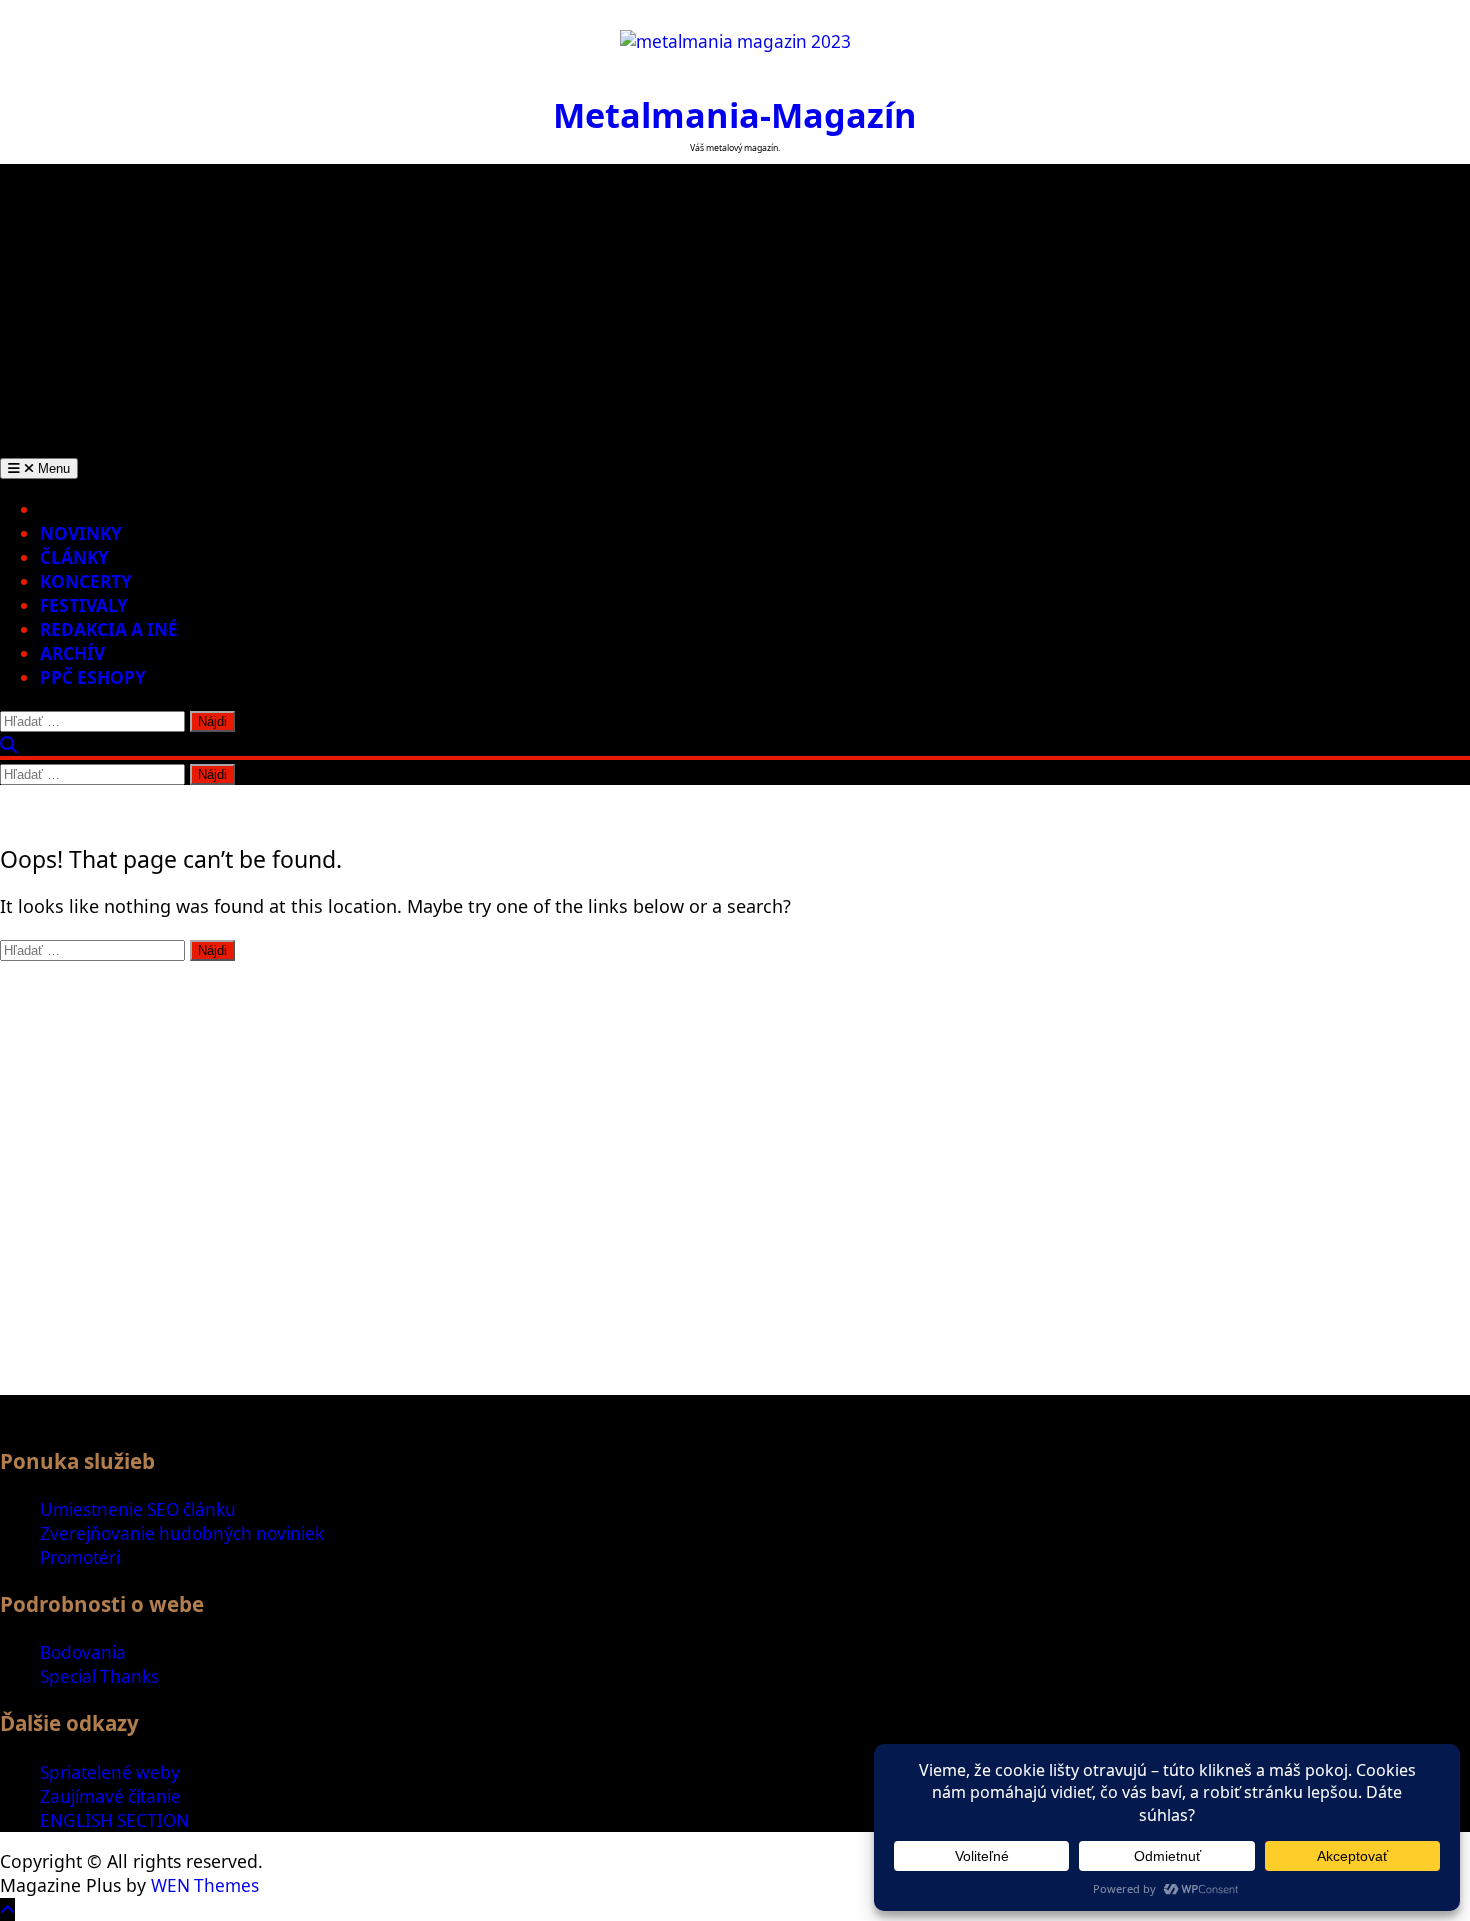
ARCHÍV (72, 653)
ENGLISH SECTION (114, 1820)
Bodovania (83, 1652)
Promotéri (80, 1557)
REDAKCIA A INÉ (109, 629)
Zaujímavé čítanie (110, 1796)
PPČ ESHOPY (93, 677)
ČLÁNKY (74, 557)
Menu (52, 468)
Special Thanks (99, 1676)
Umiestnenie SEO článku (138, 1509)
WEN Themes (205, 1885)
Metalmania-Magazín (735, 114)
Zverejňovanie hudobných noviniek (182, 1533)
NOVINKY (81, 533)
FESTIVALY (84, 605)
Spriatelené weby (110, 1772)
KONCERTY (86, 581)
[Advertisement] (735, 304)
